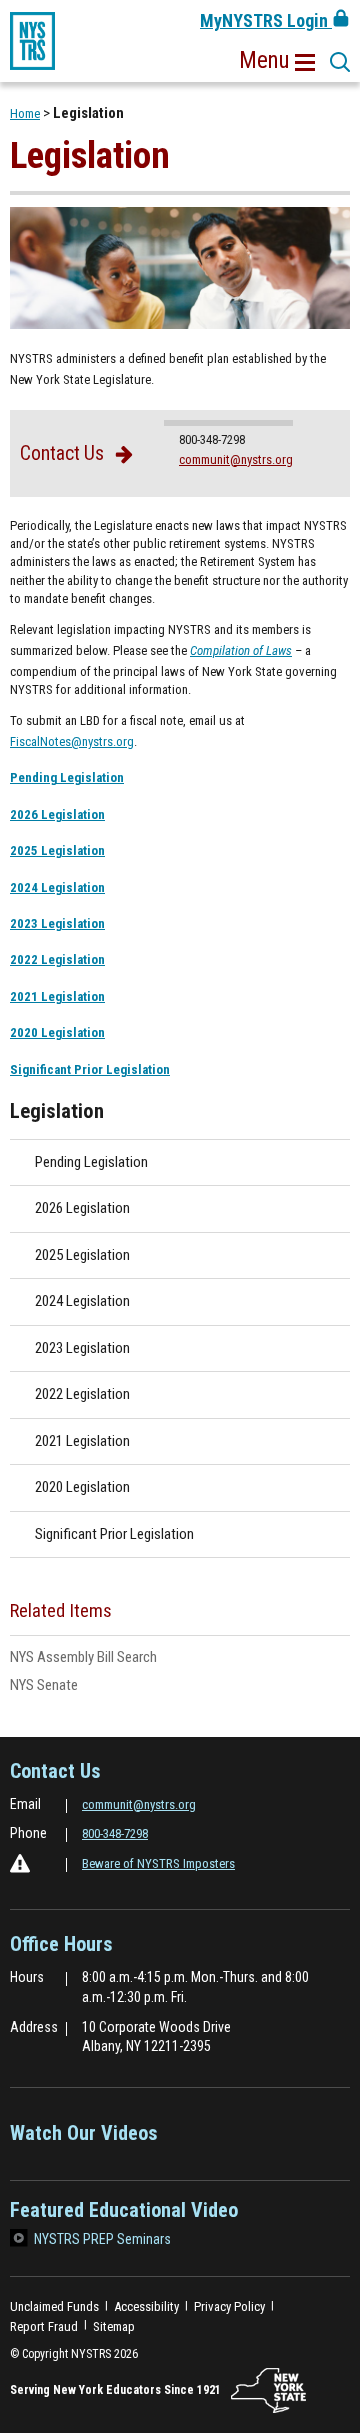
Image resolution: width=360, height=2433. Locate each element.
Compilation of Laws (241, 650)
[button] (277, 61)
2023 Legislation (57, 923)
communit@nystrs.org (236, 459)
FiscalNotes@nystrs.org (72, 741)
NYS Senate (69, 1686)
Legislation (57, 1111)
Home (25, 113)
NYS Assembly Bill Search (109, 1658)
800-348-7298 (115, 1833)
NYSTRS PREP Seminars (102, 2239)
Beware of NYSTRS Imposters (158, 1863)
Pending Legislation (67, 777)
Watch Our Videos (84, 2139)
